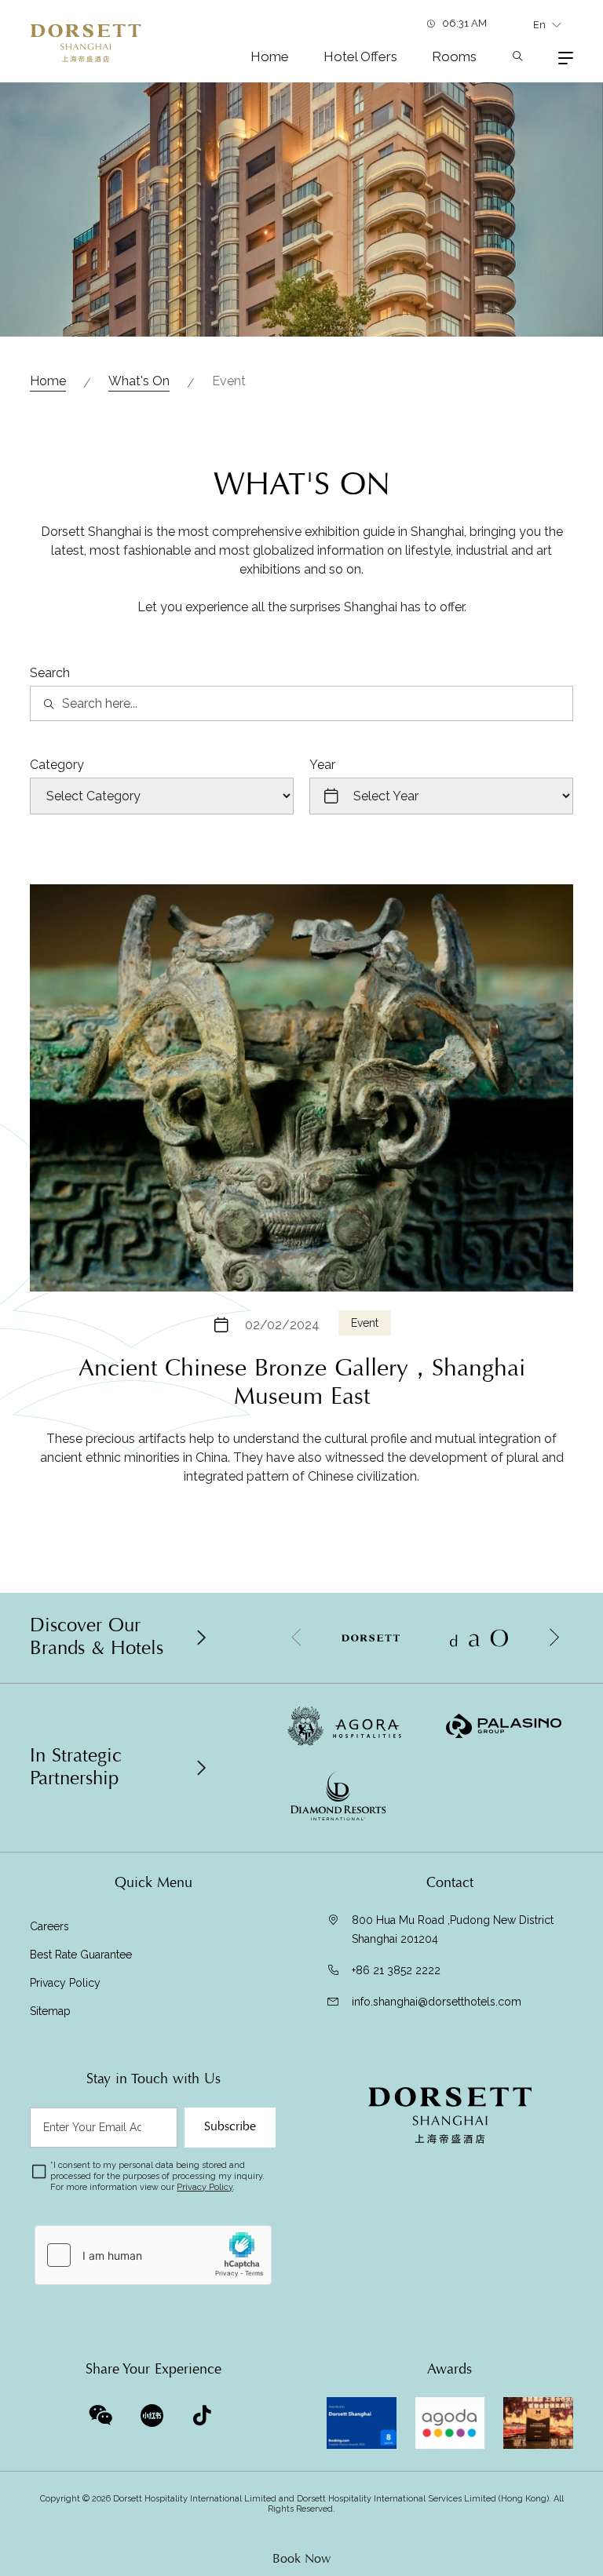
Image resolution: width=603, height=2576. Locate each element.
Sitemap (50, 2011)
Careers (49, 1926)
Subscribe (230, 2126)
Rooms (454, 56)
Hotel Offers (360, 56)
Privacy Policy (65, 1983)
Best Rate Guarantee (81, 1955)
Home (270, 56)
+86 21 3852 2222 (396, 1970)
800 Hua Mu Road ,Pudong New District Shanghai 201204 (453, 1929)
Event (365, 1323)
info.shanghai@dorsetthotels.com (437, 2002)
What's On (139, 381)
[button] (554, 1638)
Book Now (301, 2559)
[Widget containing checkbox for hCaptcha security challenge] (153, 2255)
